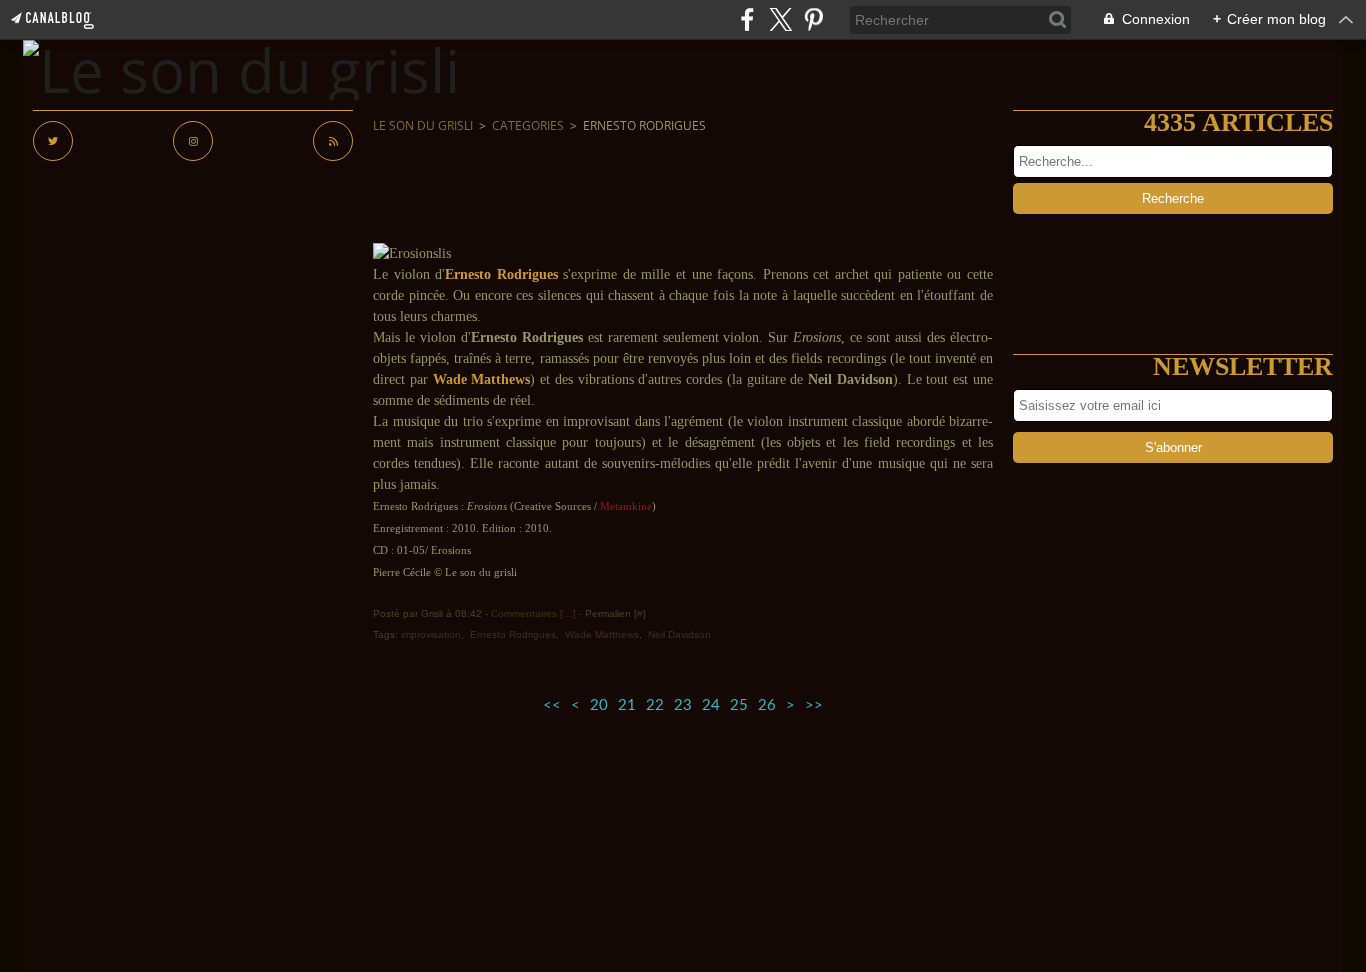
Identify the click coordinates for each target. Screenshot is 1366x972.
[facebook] (747, 19)
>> (814, 705)
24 (711, 705)
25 (739, 705)
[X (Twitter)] (780, 19)
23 (683, 705)
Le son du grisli (423, 125)
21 (627, 705)
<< (552, 705)
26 (767, 705)
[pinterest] (813, 19)
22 (655, 705)
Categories (528, 125)
